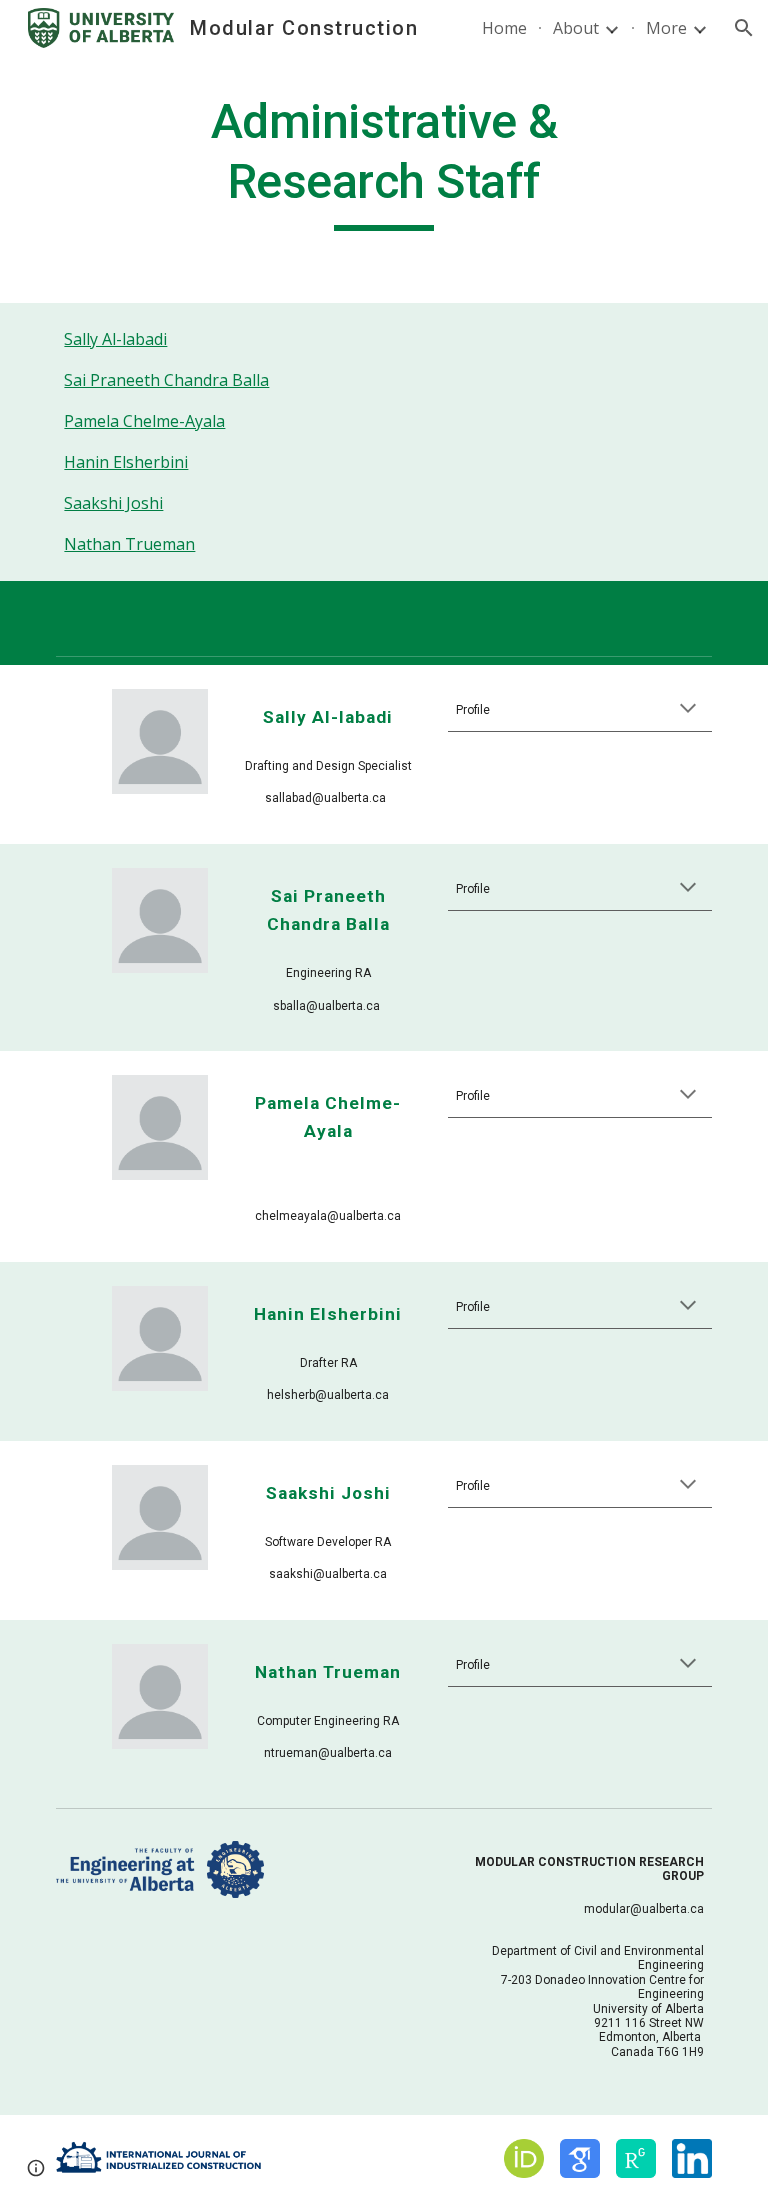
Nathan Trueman (129, 544)
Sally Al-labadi (115, 339)
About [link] (576, 28)
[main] (383, 161)
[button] (744, 28)
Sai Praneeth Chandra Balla (166, 380)
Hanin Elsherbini (126, 462)
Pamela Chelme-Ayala (144, 421)
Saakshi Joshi (113, 503)
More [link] (666, 28)
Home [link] (504, 28)
